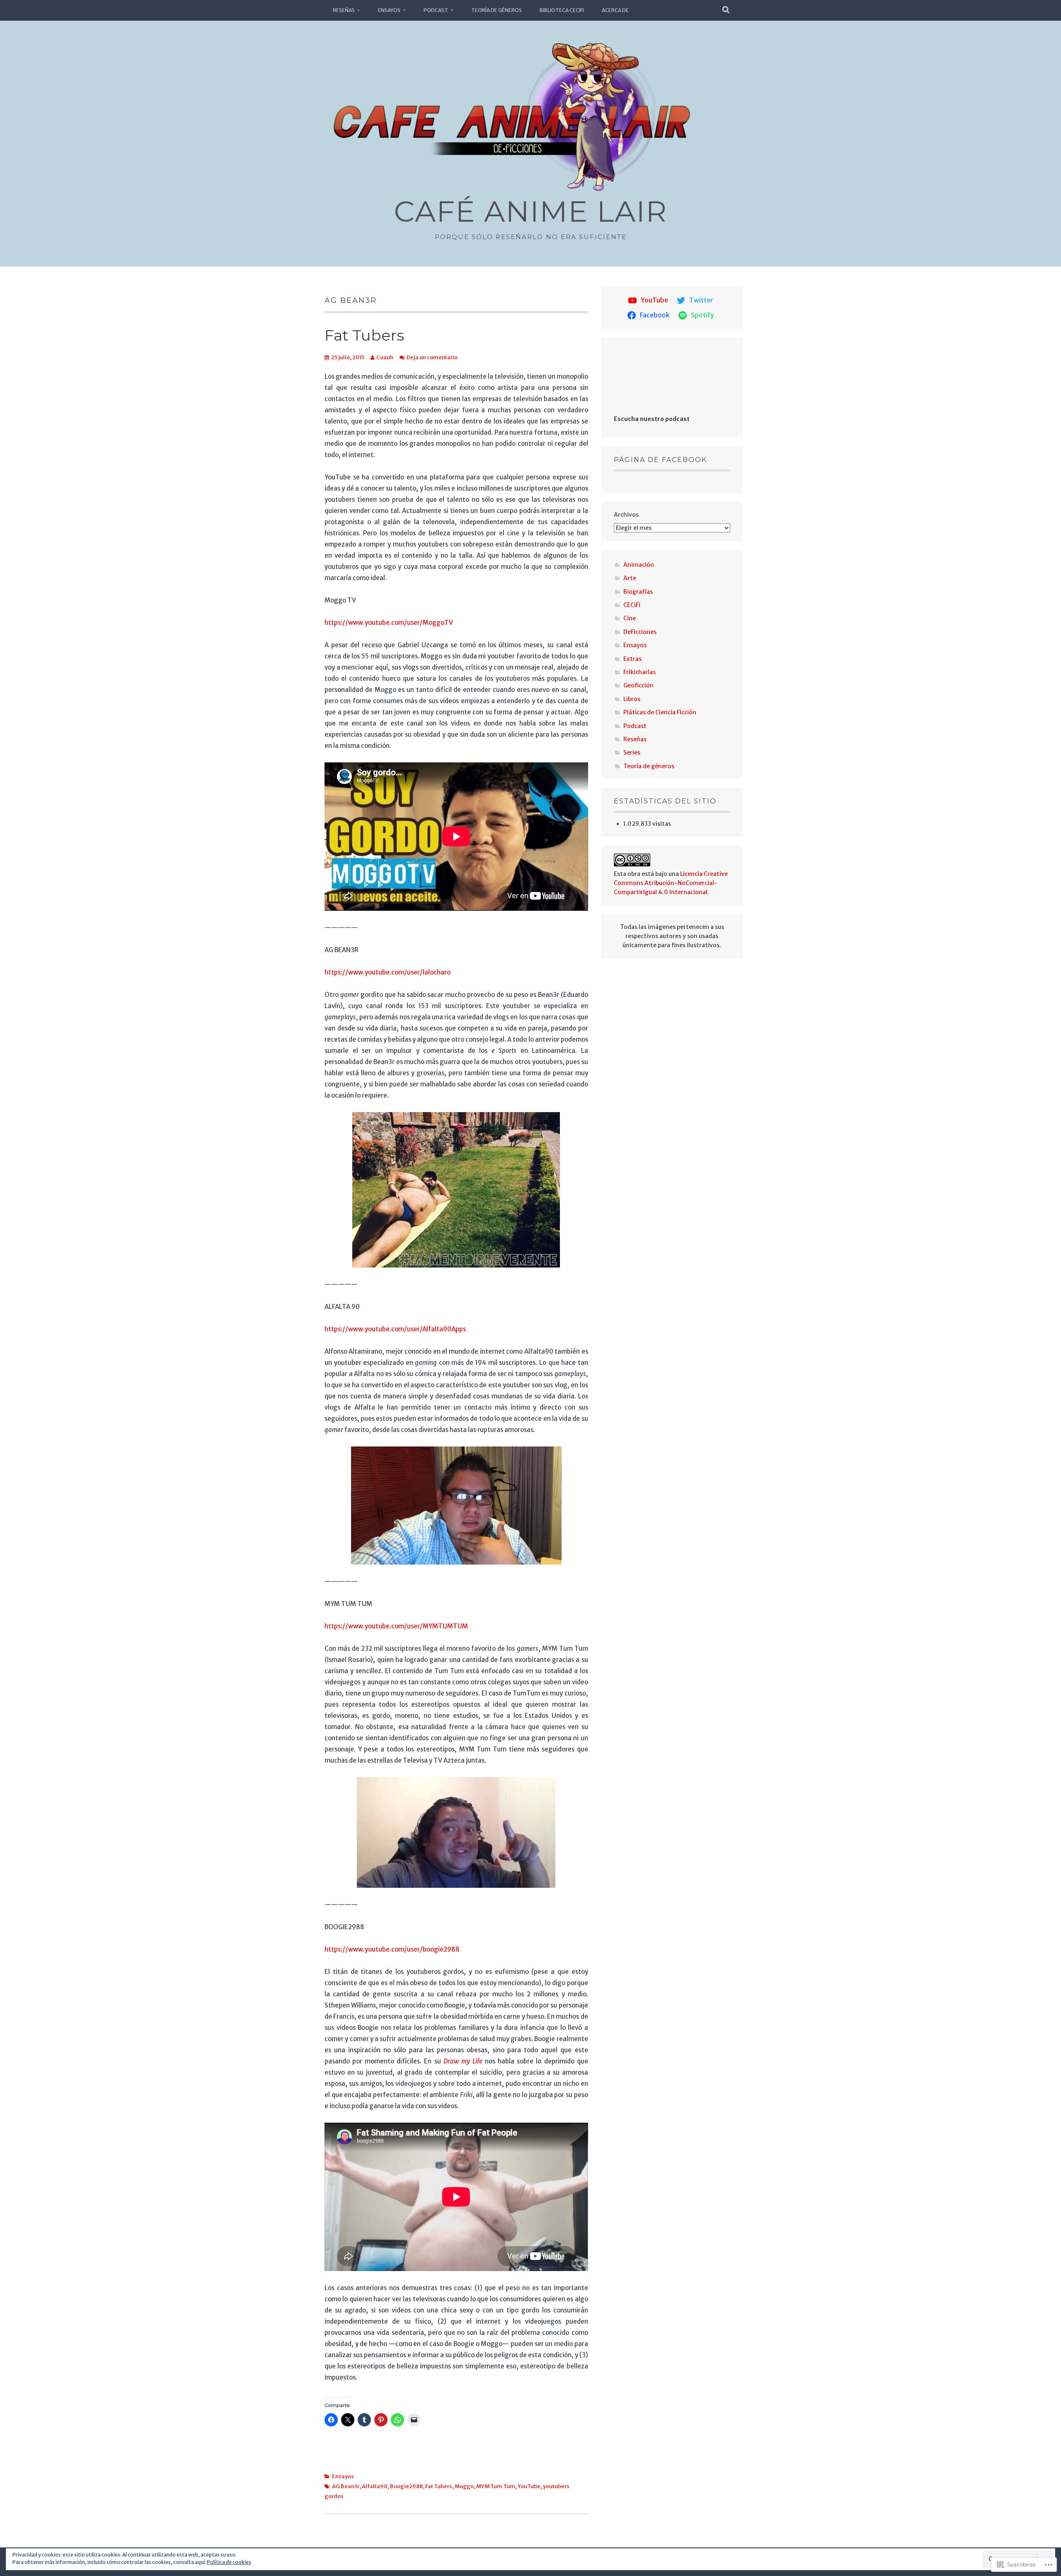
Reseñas (344, 10)
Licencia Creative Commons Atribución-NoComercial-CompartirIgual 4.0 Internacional (671, 883)
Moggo (464, 2486)
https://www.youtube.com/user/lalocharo (388, 972)
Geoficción (638, 685)
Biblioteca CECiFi (562, 10)
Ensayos (389, 10)
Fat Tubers (364, 335)
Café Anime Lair (530, 211)
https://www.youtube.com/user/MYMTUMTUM (396, 1626)
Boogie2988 (406, 2486)
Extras (632, 659)
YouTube (529, 2486)
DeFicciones (640, 632)
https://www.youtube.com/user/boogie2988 (392, 1949)
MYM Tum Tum (496, 2486)
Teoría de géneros (497, 10)
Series (632, 752)
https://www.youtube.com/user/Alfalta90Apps (395, 1329)
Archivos (626, 515)
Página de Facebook (660, 460)
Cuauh (385, 357)
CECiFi (632, 605)
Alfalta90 (375, 2486)
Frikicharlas (640, 672)
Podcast (436, 10)
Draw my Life (463, 2061)
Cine (630, 618)
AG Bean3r (346, 2486)
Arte (630, 578)
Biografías (638, 592)
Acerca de (615, 10)
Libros (632, 699)
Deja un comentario (432, 357)
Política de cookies (229, 2562)
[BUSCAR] (726, 10)
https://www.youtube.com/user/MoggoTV (389, 623)
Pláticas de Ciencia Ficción (660, 712)
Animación (639, 565)
